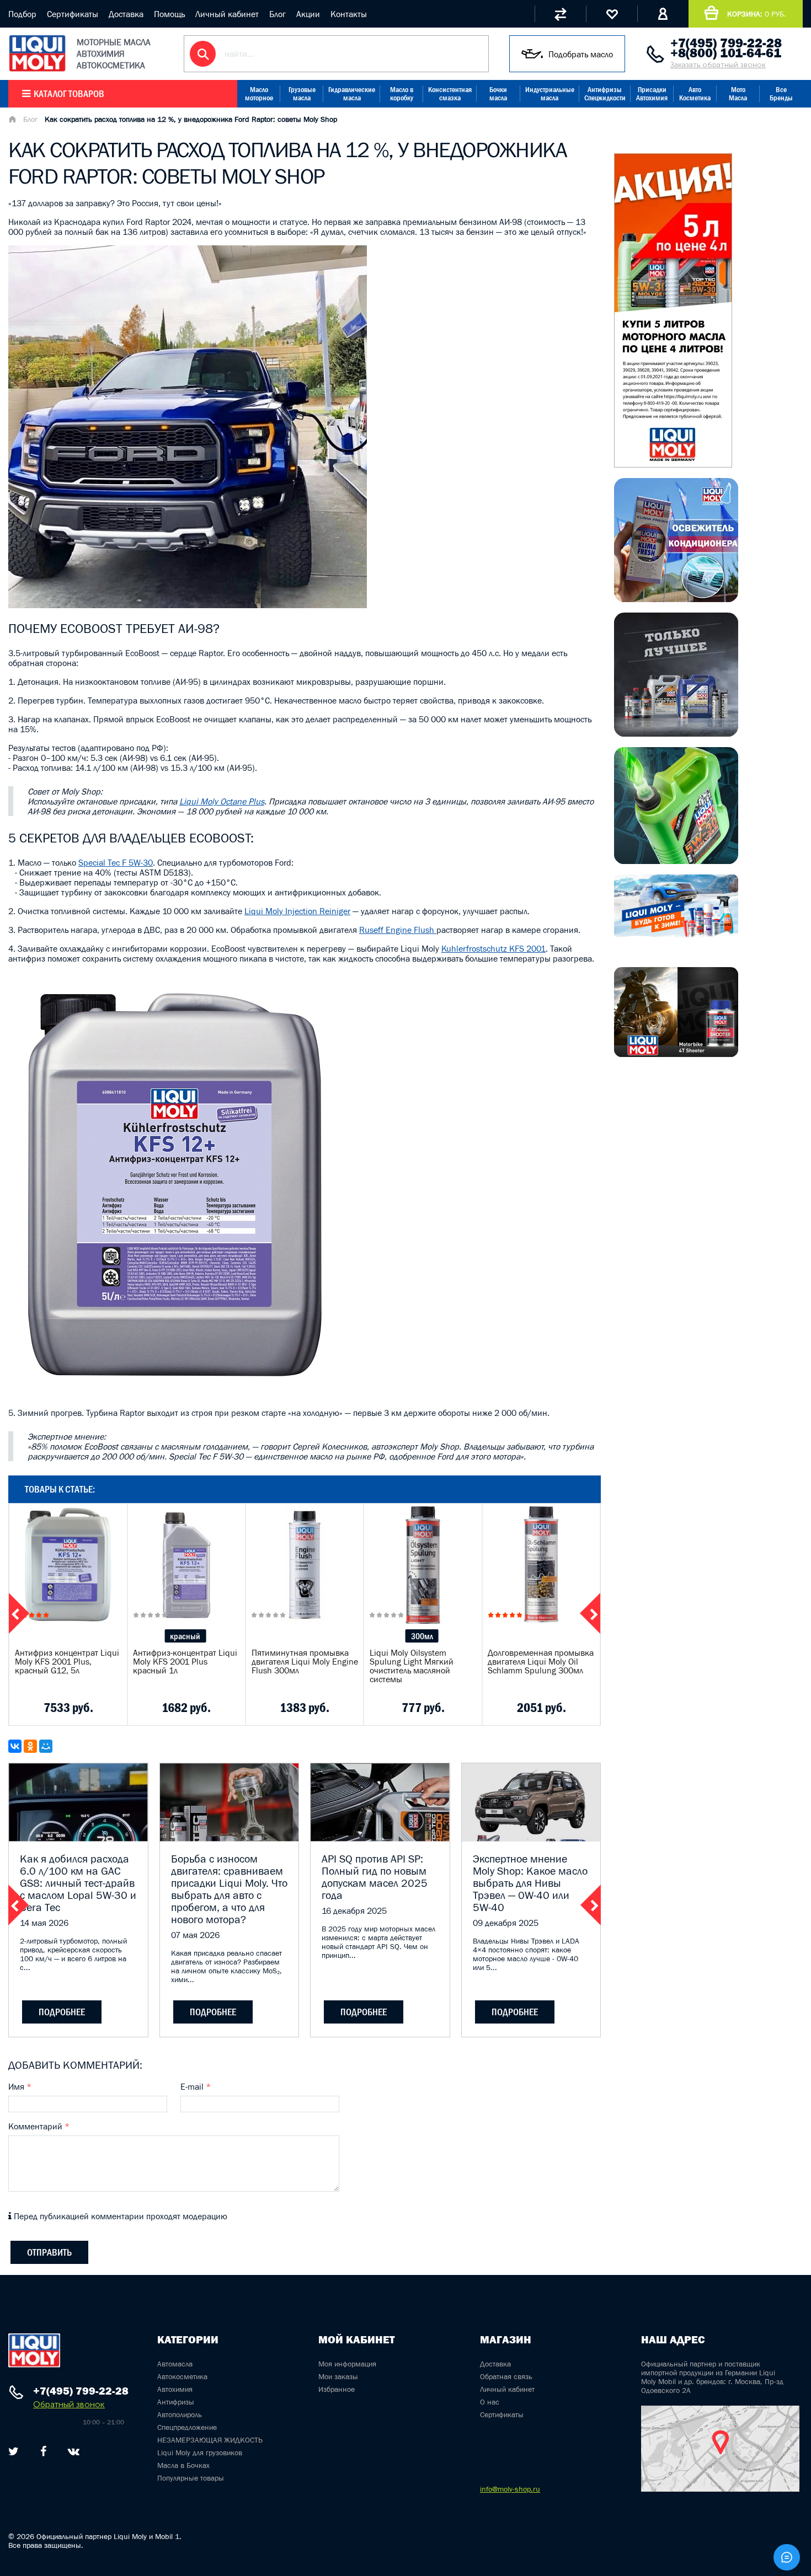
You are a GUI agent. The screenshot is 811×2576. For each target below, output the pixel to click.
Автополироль (180, 2414)
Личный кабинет (227, 14)
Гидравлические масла (352, 94)
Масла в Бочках (183, 2465)
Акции (308, 14)
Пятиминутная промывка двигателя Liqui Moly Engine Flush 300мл (305, 1661)
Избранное (337, 2389)
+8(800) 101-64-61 (726, 53)
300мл (422, 1636)
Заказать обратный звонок (718, 65)
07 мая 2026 (195, 1935)
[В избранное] (80, 1708)
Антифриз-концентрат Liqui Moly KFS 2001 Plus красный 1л (185, 1661)
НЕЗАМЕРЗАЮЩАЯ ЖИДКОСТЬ (210, 2440)
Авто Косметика (695, 94)
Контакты (349, 14)
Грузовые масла (302, 94)
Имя (20, 2086)
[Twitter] (14, 2451)
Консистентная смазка (450, 94)
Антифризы (176, 2402)
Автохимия (175, 2389)
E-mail (196, 2086)
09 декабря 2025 (506, 1923)
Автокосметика (182, 2376)
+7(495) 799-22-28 (726, 43)
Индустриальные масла (550, 94)
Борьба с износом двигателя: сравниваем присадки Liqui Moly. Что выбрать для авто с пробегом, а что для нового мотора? (229, 1889)
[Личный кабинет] (663, 14)
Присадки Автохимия (652, 94)
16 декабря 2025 (354, 1910)
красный (185, 1636)
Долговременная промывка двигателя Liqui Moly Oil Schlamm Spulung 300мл (541, 1661)
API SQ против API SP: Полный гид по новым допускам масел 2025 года (375, 1877)
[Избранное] (612, 14)
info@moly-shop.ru (510, 2489)
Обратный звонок (69, 2404)
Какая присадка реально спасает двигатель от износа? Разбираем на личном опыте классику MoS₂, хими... (226, 1966)
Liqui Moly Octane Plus (222, 801)
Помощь (169, 14)
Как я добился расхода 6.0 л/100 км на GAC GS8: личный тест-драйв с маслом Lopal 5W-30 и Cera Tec (78, 1883)
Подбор (22, 14)
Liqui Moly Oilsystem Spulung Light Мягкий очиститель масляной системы (412, 1666)
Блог (278, 14)
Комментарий (39, 2126)
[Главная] (12, 120)
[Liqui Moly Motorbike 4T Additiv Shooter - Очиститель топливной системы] (676, 1054)
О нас (490, 2402)
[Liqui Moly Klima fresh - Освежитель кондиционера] (676, 599)
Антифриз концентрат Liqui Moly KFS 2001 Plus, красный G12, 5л (67, 1661)
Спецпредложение (187, 2427)
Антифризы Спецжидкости (605, 94)
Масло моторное (259, 94)
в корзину (68, 1579)
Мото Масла (738, 94)
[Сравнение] (560, 14)
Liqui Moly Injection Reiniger (297, 911)
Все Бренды (781, 94)
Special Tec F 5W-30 (116, 862)
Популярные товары (191, 2478)
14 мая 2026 (44, 1923)
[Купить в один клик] (23, 1708)
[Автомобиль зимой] (676, 935)
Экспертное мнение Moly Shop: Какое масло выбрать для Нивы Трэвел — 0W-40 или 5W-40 (530, 1883)
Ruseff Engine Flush (398, 930)
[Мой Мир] (46, 1746)
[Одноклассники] (30, 1746)
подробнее (62, 2012)
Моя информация (347, 2364)
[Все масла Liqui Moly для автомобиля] (676, 733)
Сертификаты (73, 14)
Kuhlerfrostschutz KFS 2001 (493, 948)
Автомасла (175, 2364)
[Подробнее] (111, 1708)
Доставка (126, 14)
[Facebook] (43, 2451)
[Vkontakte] (74, 2451)
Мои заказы (338, 2376)
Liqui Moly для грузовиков (200, 2452)
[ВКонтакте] (15, 1746)
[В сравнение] (52, 1708)
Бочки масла (498, 94)
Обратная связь (506, 2376)
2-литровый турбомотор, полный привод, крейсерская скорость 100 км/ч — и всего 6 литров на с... (73, 1954)
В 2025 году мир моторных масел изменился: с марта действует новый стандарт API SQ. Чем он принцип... (378, 1942)
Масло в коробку (402, 94)
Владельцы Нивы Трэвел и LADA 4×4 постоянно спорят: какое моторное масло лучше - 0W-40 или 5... (526, 1954)
